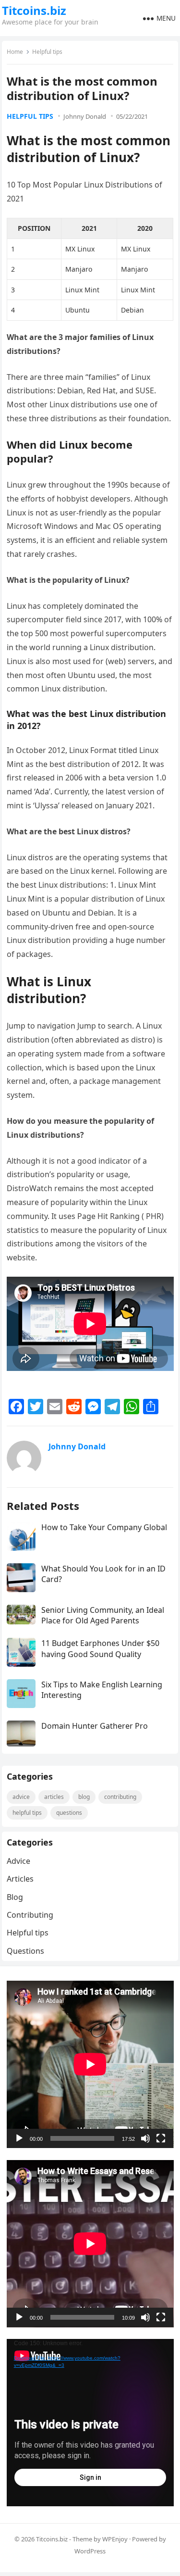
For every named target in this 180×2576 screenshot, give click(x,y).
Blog (84, 1797)
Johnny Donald (85, 116)
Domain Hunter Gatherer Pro (95, 1726)
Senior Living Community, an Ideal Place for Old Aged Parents (103, 1615)
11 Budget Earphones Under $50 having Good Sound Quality (100, 1648)
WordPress (90, 2551)
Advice (21, 1797)
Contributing (120, 1797)
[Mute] (145, 2138)
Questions (69, 1813)
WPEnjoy (115, 2539)
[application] (90, 2064)
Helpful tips (47, 52)
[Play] (19, 2138)
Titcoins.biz (34, 11)
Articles (54, 1797)
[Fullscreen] (161, 2138)
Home (15, 52)
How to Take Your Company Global (104, 1527)
